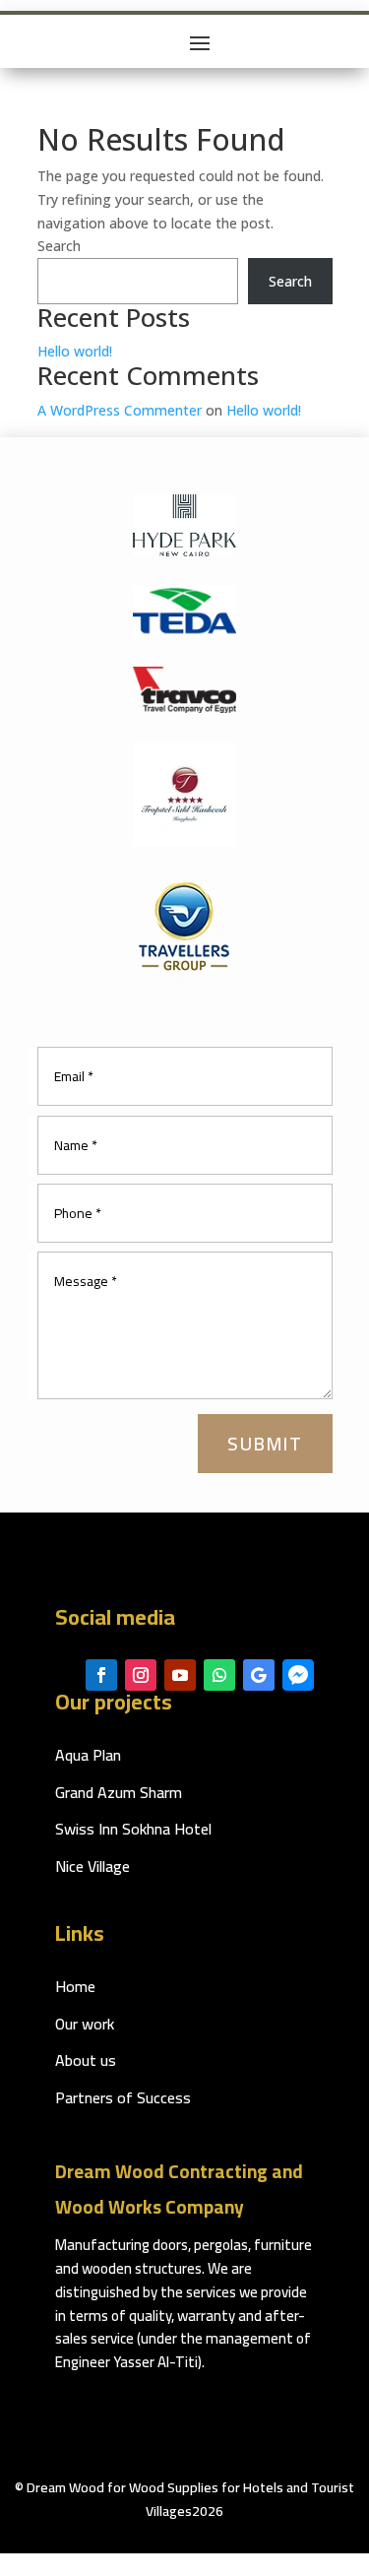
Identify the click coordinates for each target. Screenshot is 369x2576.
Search (59, 246)
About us (86, 2060)
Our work (85, 2024)
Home (75, 1986)
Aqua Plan (88, 1755)
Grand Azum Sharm (119, 1792)
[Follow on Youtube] (180, 1675)
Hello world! (75, 351)
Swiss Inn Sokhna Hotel (133, 1829)
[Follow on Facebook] (101, 1675)
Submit (265, 1444)
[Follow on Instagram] (141, 1675)
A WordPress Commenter (120, 410)
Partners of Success (123, 2097)
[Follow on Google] (259, 1675)
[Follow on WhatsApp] (219, 1675)
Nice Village (92, 1866)
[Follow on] (298, 1675)
